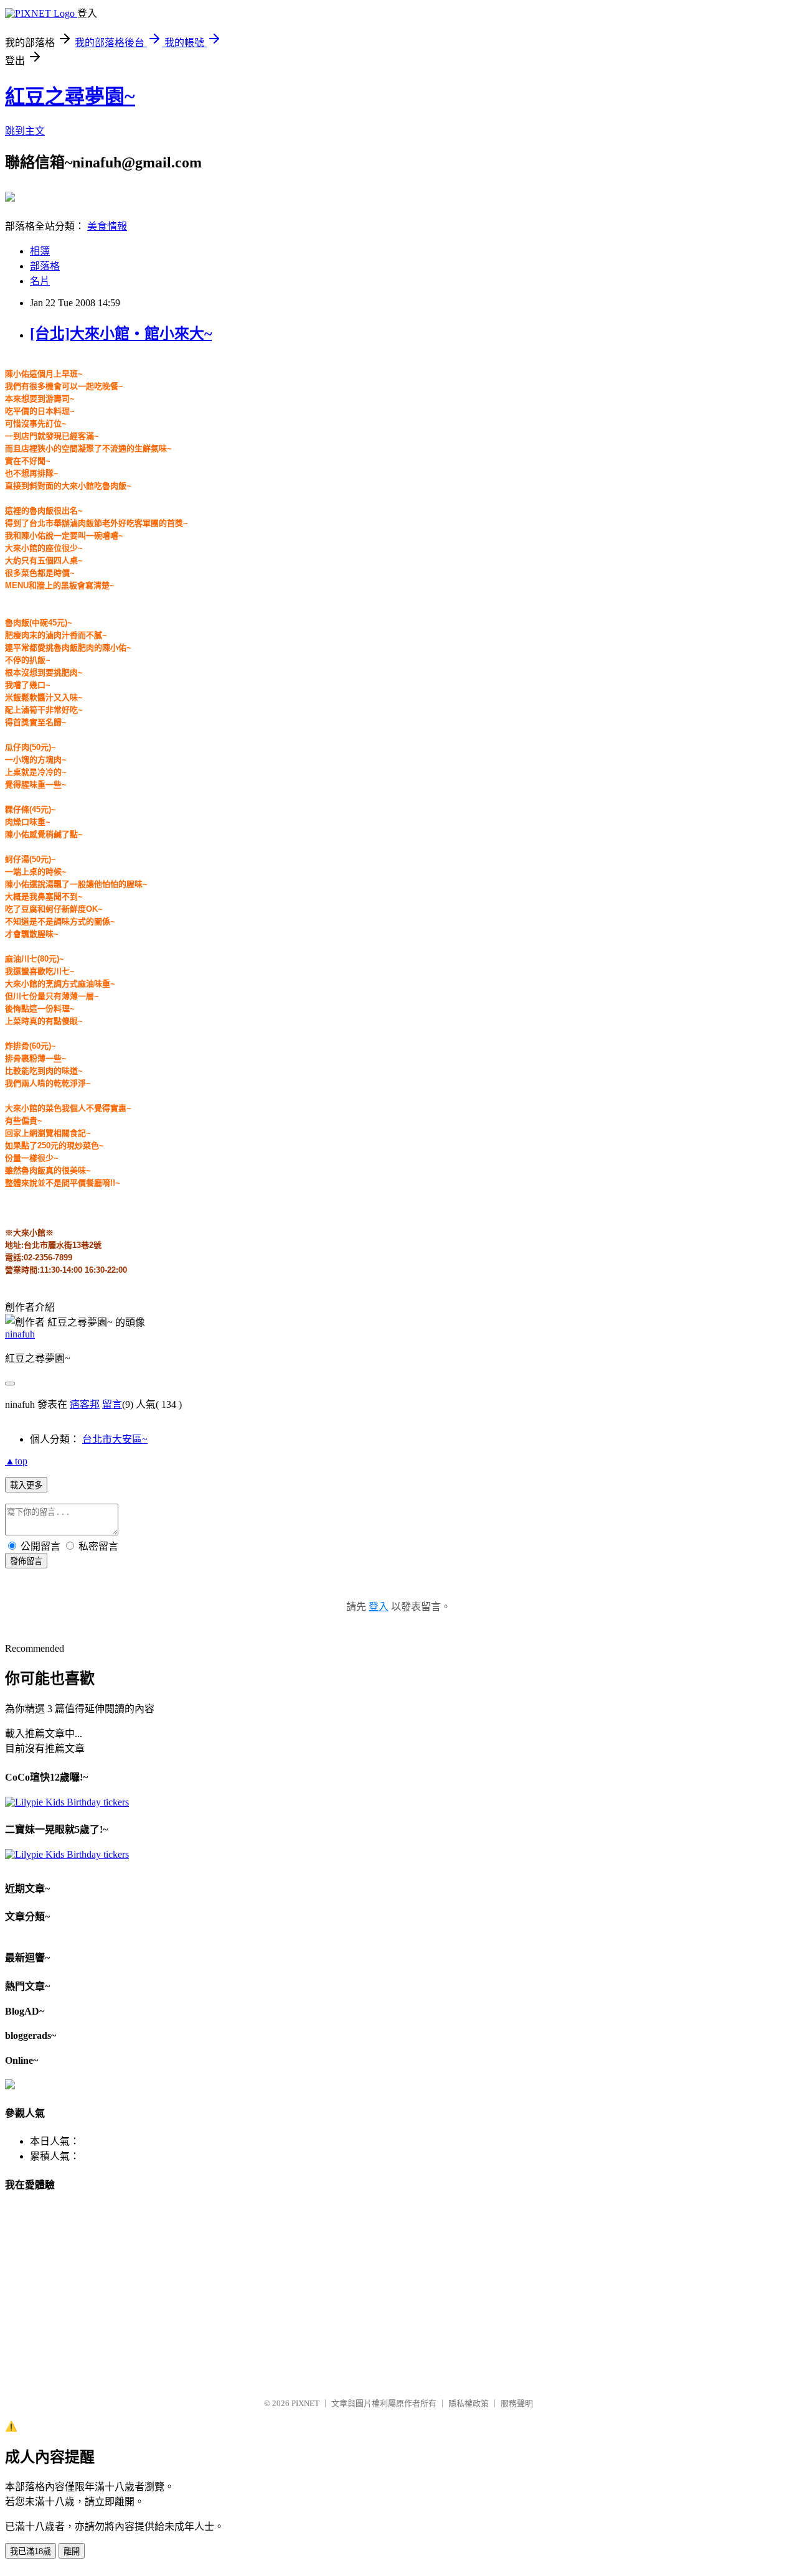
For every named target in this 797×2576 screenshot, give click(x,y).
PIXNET (305, 2403)
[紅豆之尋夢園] (10, 197)
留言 (112, 1404)
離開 (72, 2551)
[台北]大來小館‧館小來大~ (121, 334)
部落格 (45, 266)
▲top (16, 1461)
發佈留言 (26, 1561)
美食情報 (107, 226)
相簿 (40, 251)
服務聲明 (517, 2403)
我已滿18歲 (31, 2551)
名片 (40, 281)
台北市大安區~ (115, 1439)
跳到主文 (25, 131)
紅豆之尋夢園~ (70, 96)
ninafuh (20, 1334)
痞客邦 (85, 1404)
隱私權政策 (469, 2403)
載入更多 (26, 1485)
